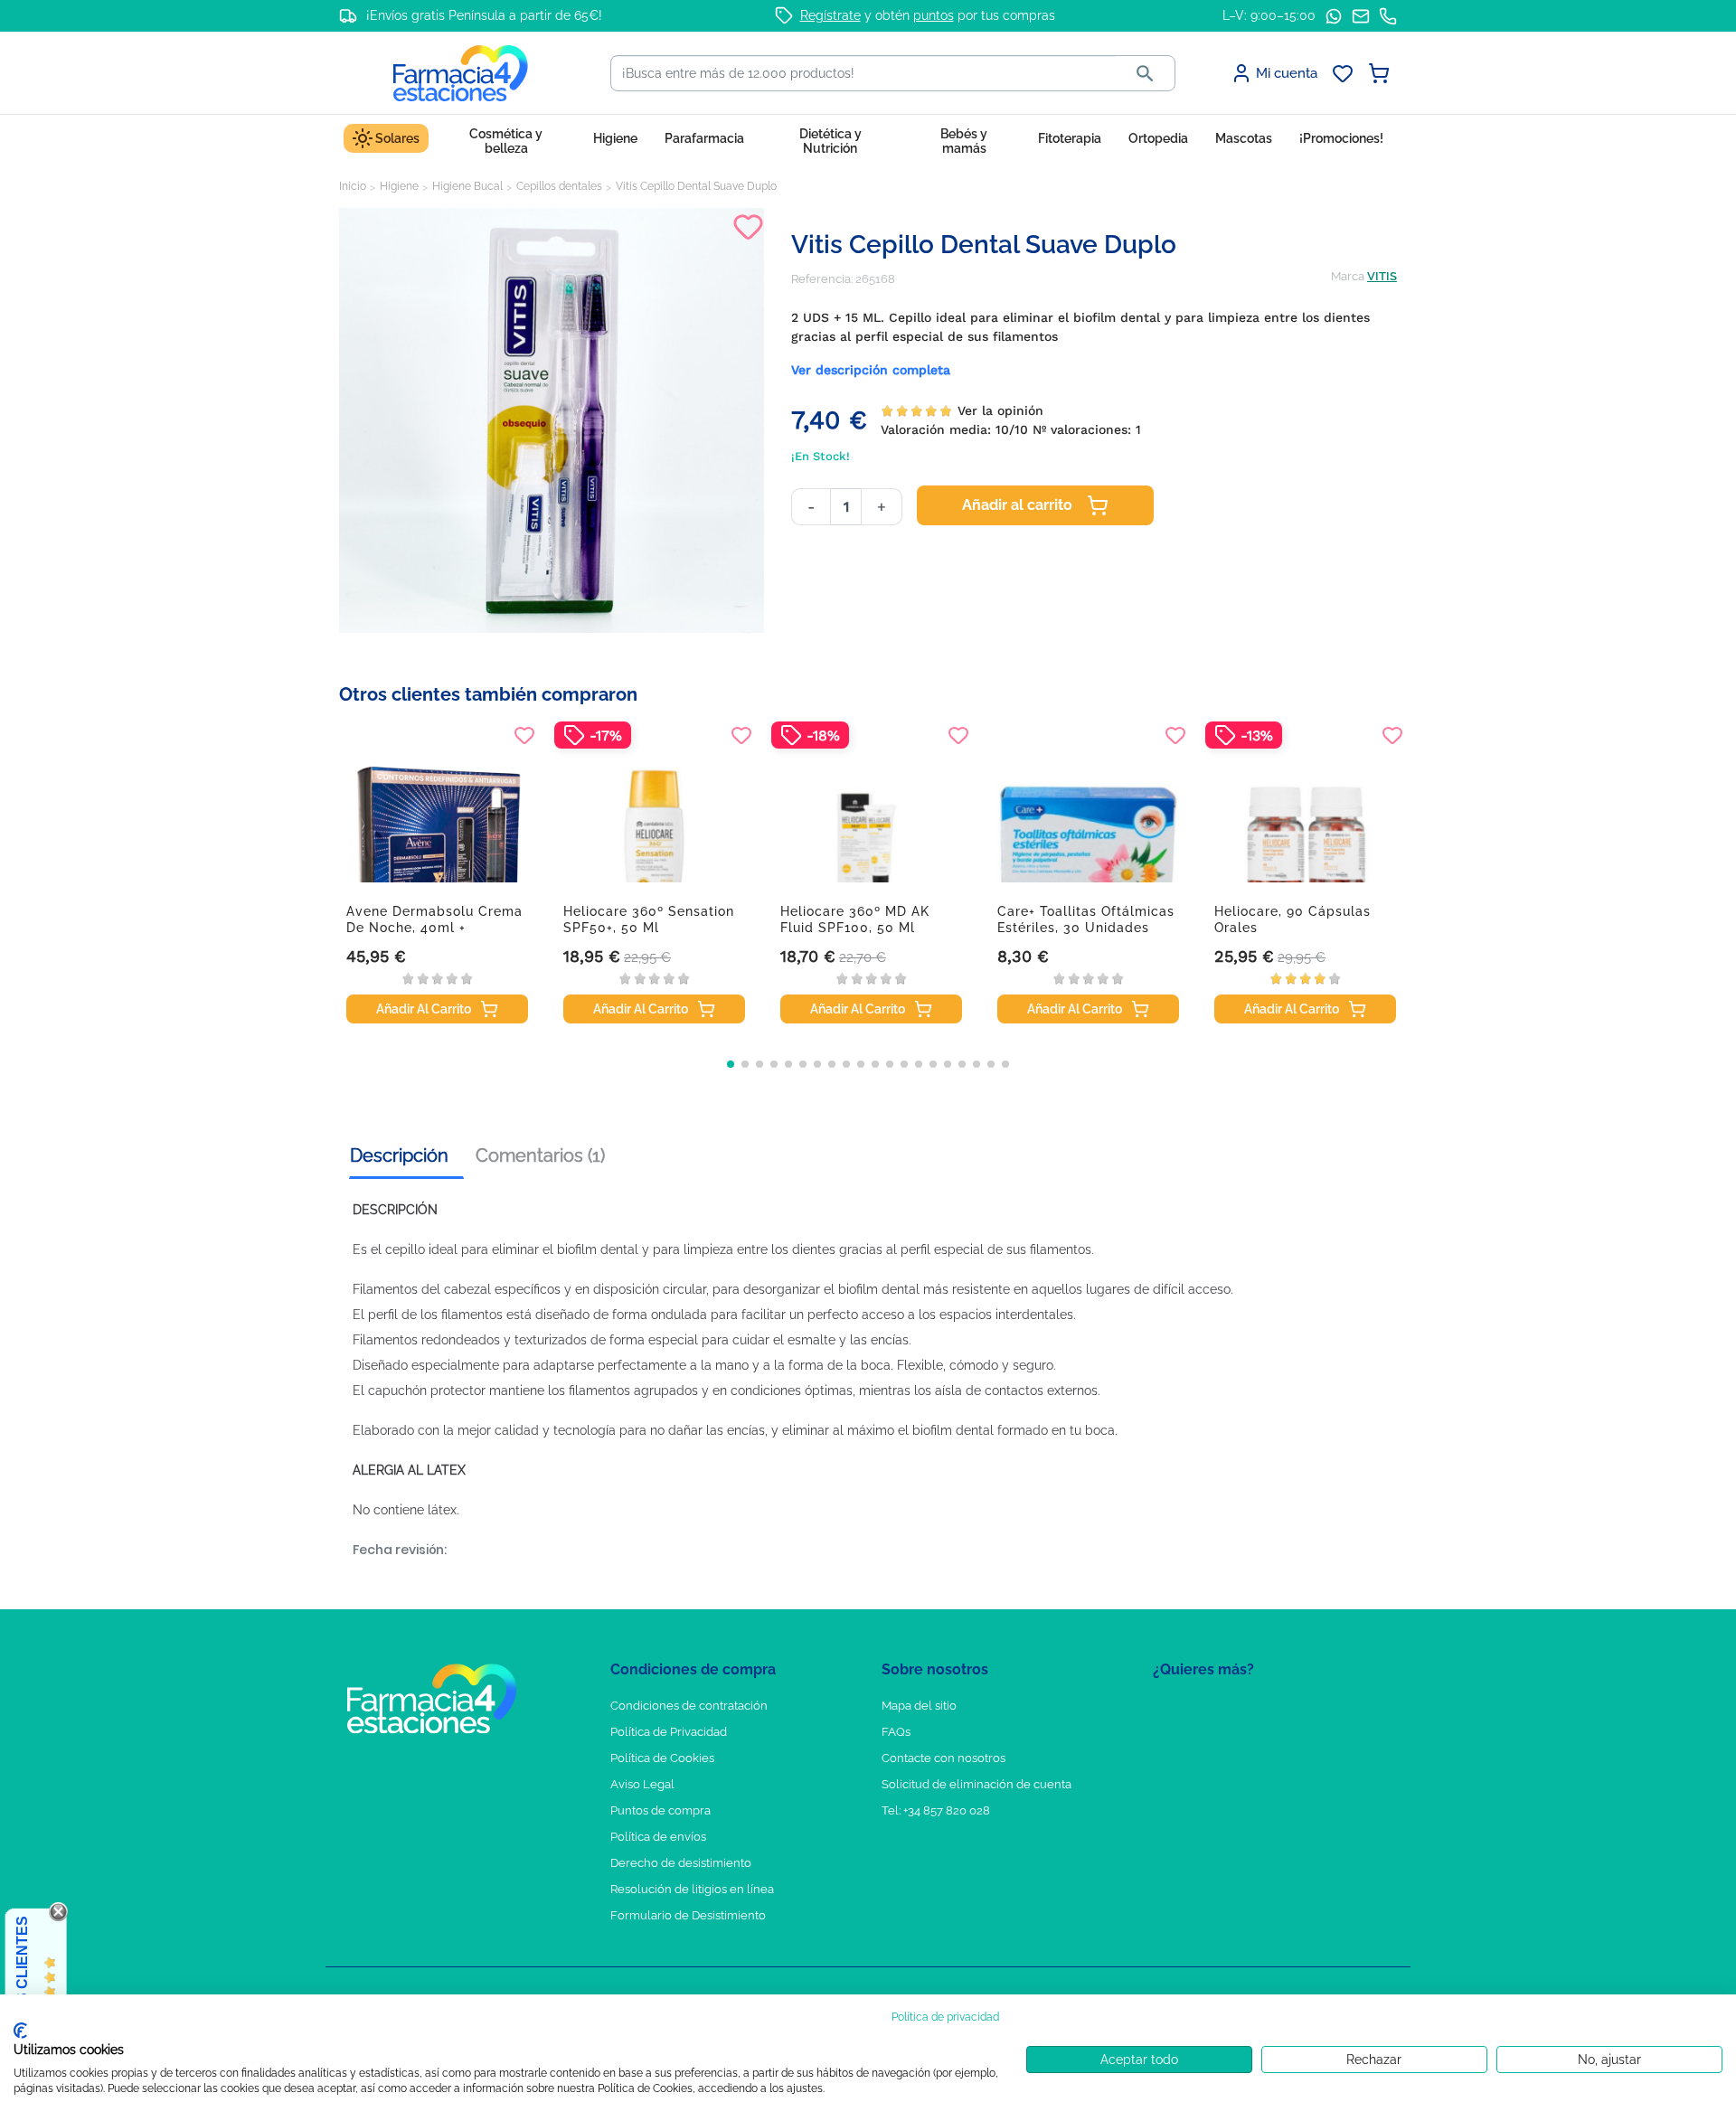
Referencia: (822, 279)
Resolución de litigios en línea (692, 1889)
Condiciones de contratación (689, 1706)
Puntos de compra (660, 1810)
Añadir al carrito (1017, 505)
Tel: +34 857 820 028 (936, 1810)
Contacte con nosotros (943, 1758)
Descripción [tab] (399, 1155)
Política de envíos (658, 1837)
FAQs (896, 1732)
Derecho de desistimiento (681, 1863)
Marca (1348, 276)
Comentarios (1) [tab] (540, 1155)
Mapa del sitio (919, 1706)
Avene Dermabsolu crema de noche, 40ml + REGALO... (434, 928)
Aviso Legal (642, 1784)
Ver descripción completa (871, 370)
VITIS (1382, 276)
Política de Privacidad (669, 1732)
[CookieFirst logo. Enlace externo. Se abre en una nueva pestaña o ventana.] (20, 2031)
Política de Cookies (662, 1758)
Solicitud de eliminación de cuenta (976, 1784)
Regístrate (830, 15)
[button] (731, 1064)
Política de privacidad (945, 2017)
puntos (934, 15)
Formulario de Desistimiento (688, 1915)
